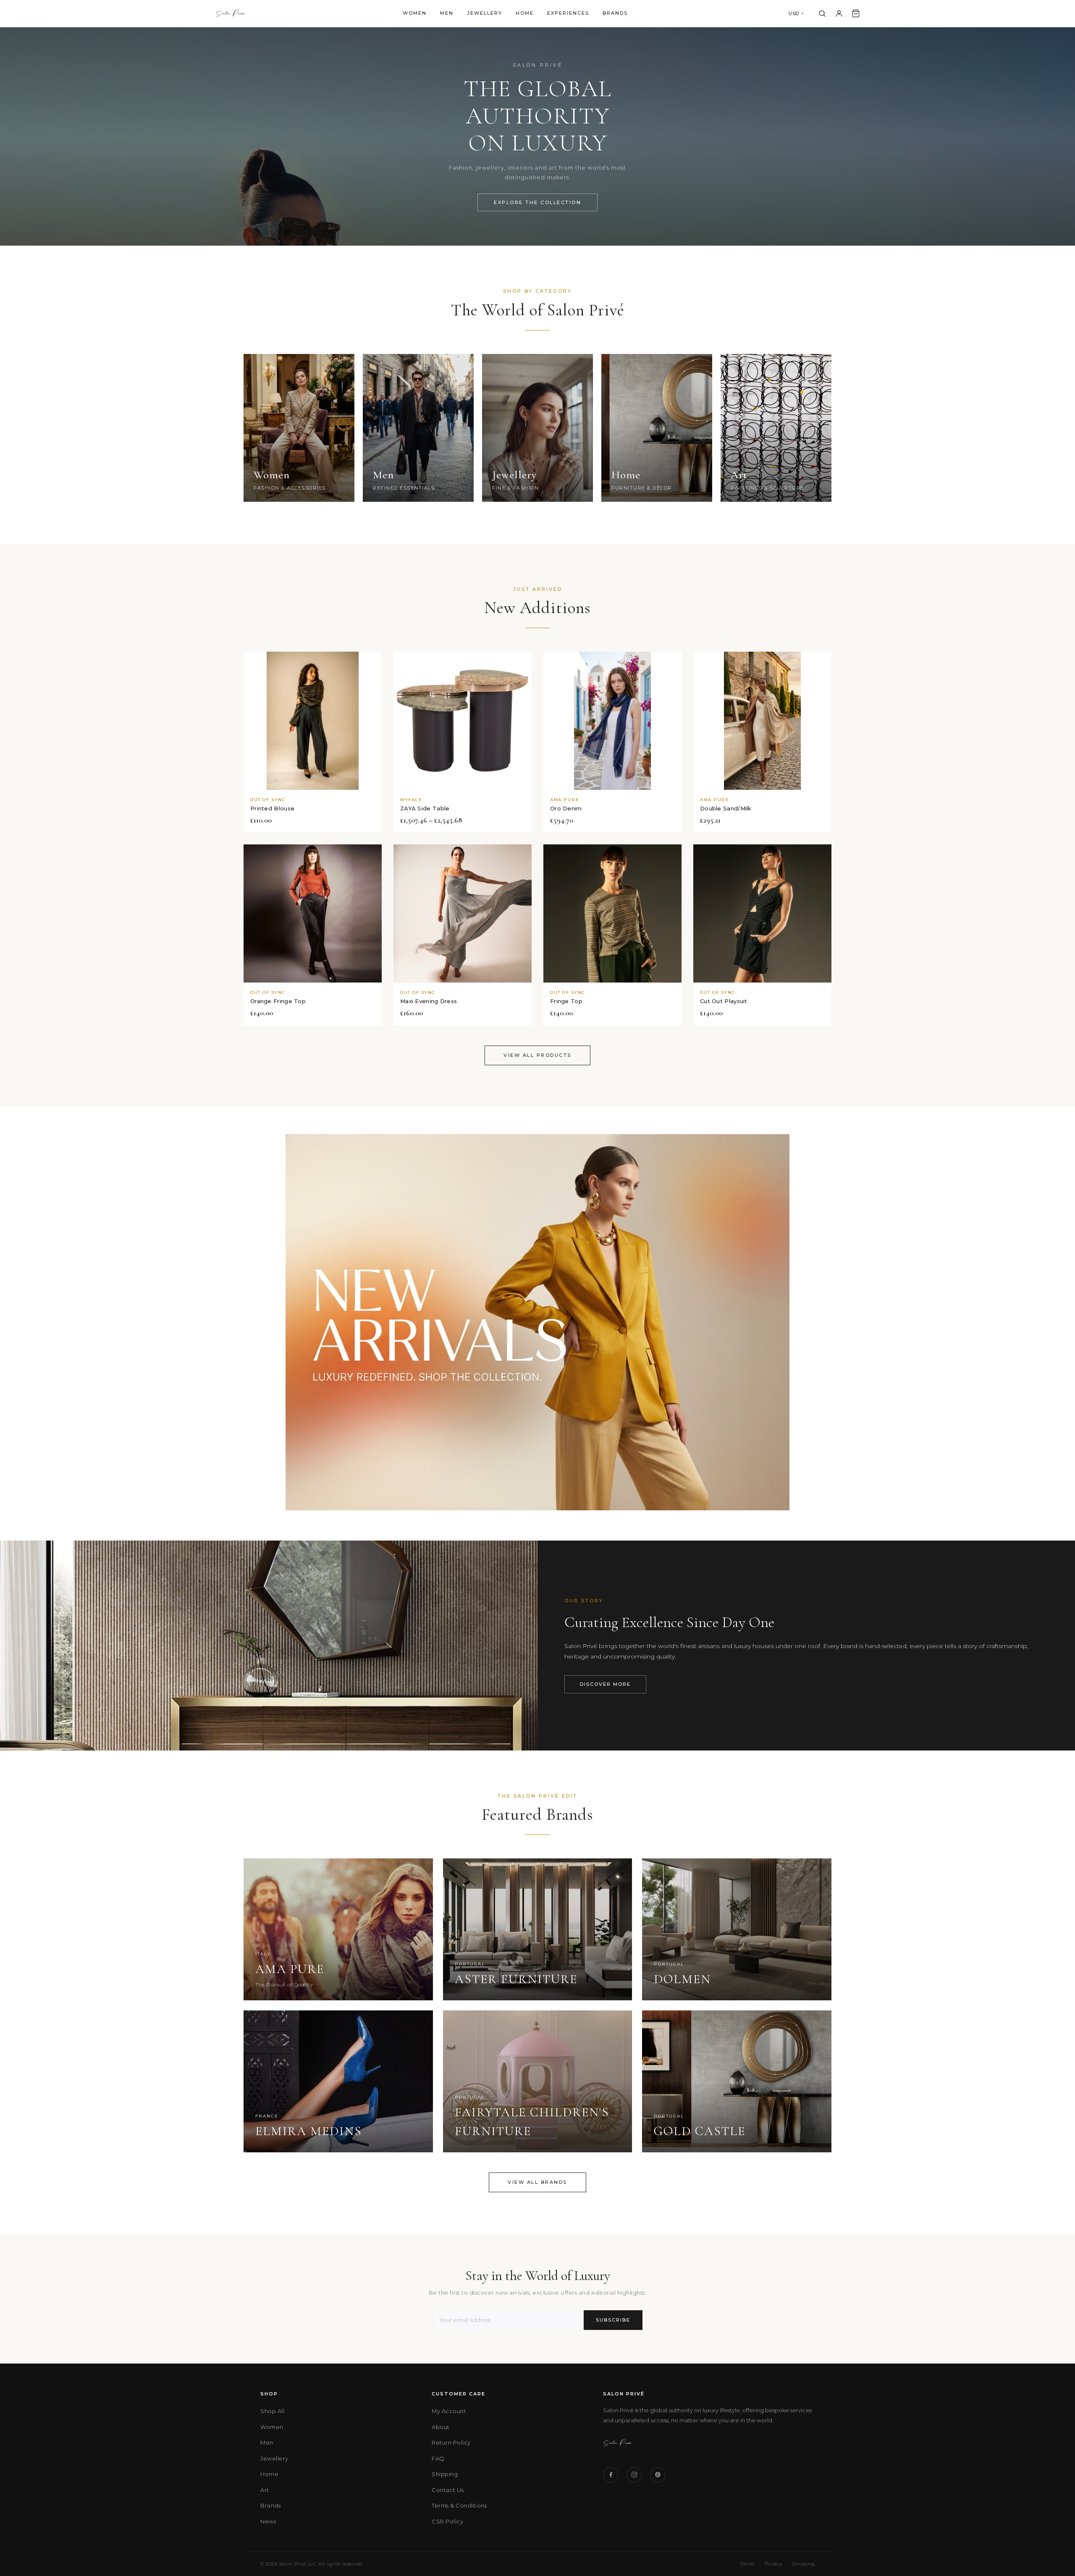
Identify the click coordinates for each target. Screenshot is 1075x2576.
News (268, 2521)
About (441, 2427)
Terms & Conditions (459, 2505)
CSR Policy (447, 2521)
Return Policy (451, 2442)
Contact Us (448, 2490)
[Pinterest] (658, 2475)
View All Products (537, 1055)
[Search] (822, 13)
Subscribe (613, 2320)
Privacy (773, 2564)
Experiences (568, 13)
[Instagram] (634, 2475)
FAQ (438, 2458)
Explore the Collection (537, 202)
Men (447, 13)
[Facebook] (611, 2475)
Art (265, 2490)
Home (525, 13)
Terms (747, 2564)
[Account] (839, 13)
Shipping (445, 2474)
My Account (449, 2411)
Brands (615, 13)
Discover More (605, 1684)
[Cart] (856, 13)
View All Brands (537, 2182)
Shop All (272, 2411)
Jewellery (485, 13)
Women (415, 13)
